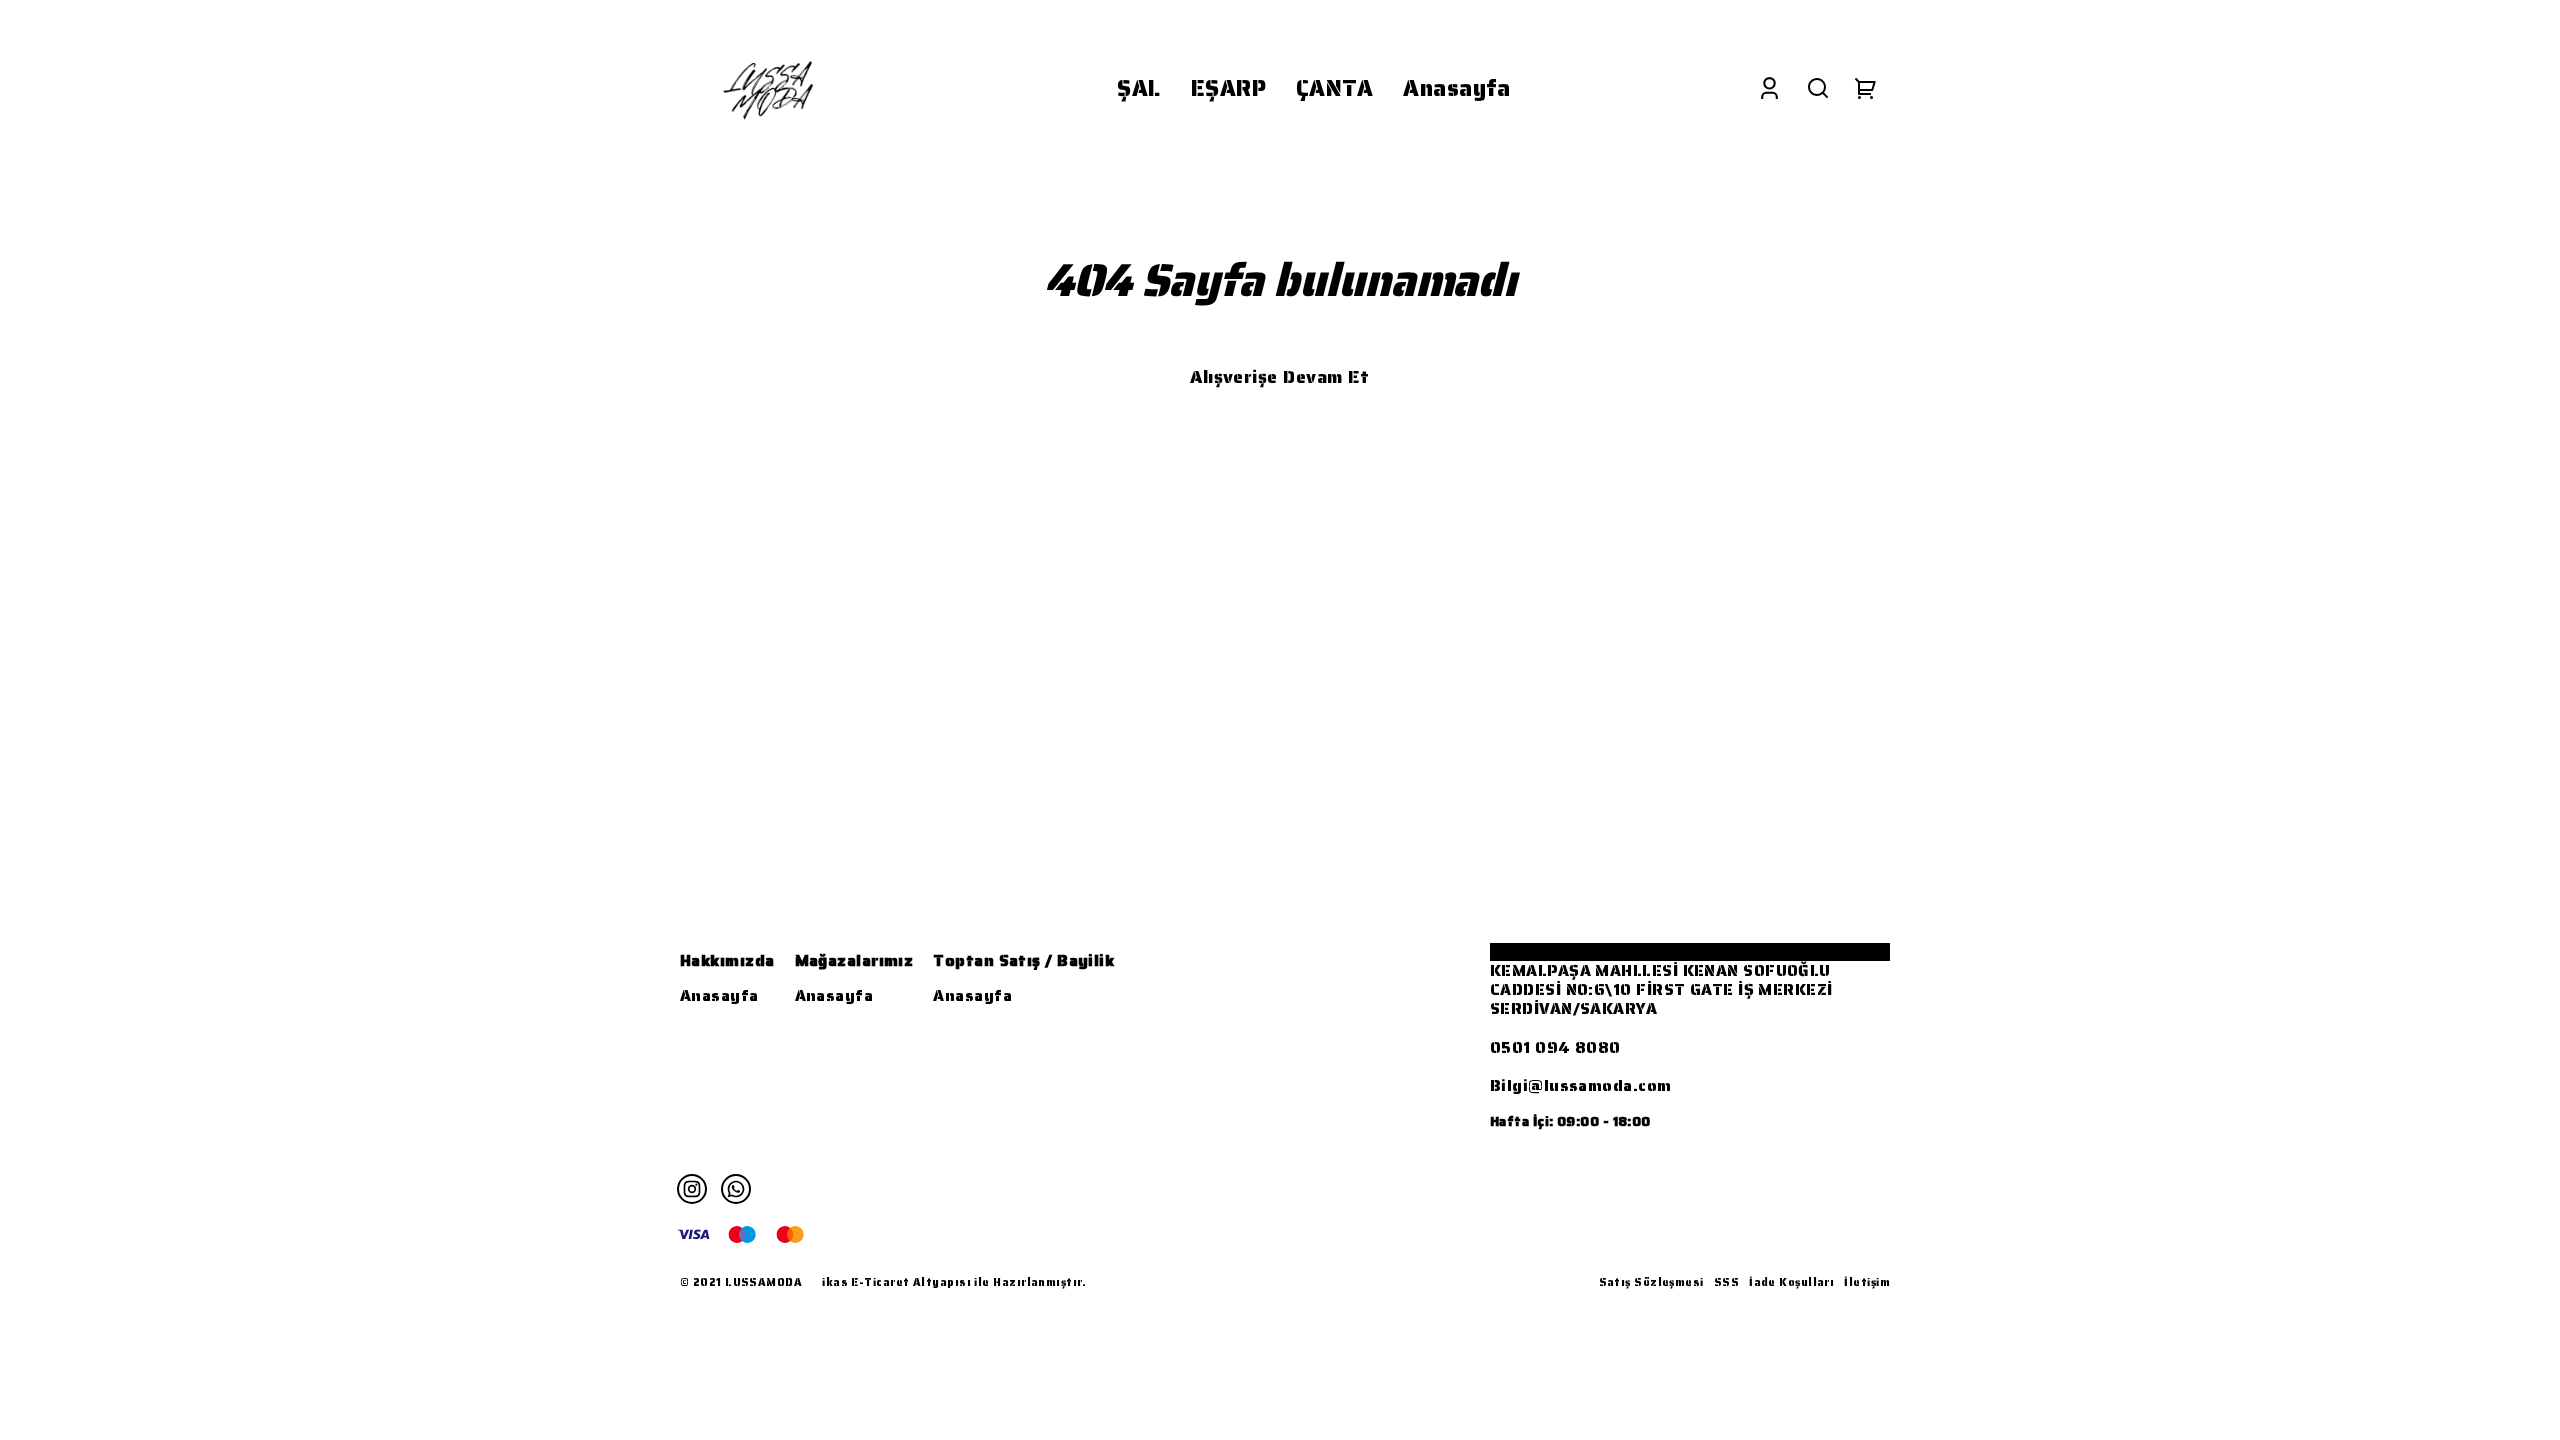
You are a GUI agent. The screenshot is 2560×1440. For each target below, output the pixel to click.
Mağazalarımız (854, 960)
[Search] (1818, 88)
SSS (1726, 1282)
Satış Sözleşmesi (1651, 1282)
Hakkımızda (727, 960)
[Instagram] (692, 1189)
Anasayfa (719, 995)
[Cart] (1866, 88)
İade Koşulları (1791, 1282)
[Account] (1769, 88)
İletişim (1867, 1282)
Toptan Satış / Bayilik (1023, 960)
